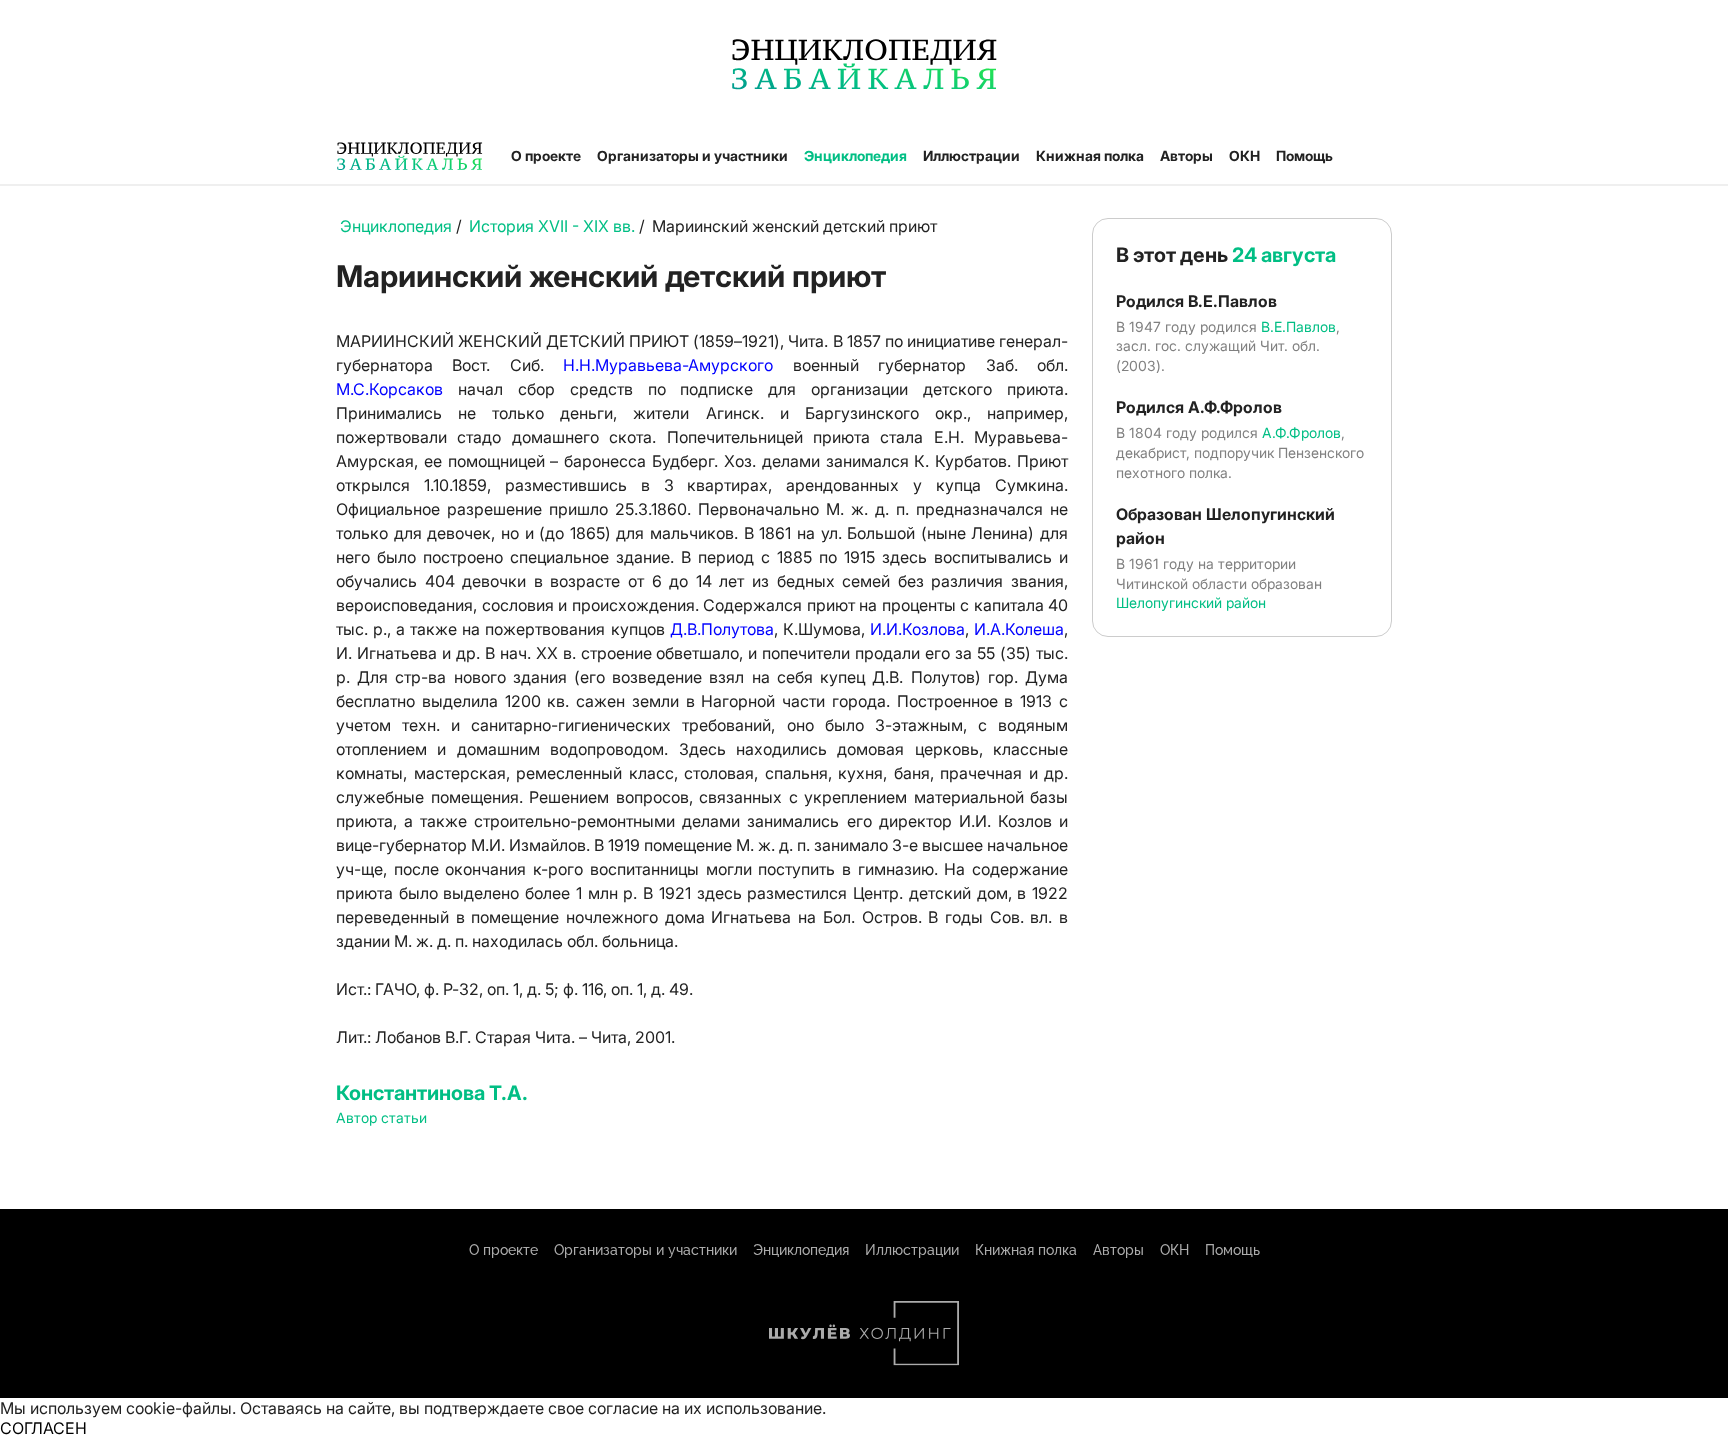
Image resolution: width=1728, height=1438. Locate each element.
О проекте (546, 155)
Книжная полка (1090, 155)
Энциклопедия (855, 155)
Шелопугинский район (1191, 602)
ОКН (1244, 155)
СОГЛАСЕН (43, 1428)
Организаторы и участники (692, 155)
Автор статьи (381, 1117)
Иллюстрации (971, 155)
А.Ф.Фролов (1301, 432)
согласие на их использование (705, 1408)
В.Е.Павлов (1298, 326)
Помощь (1304, 155)
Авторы (1186, 155)
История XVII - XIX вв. (554, 226)
